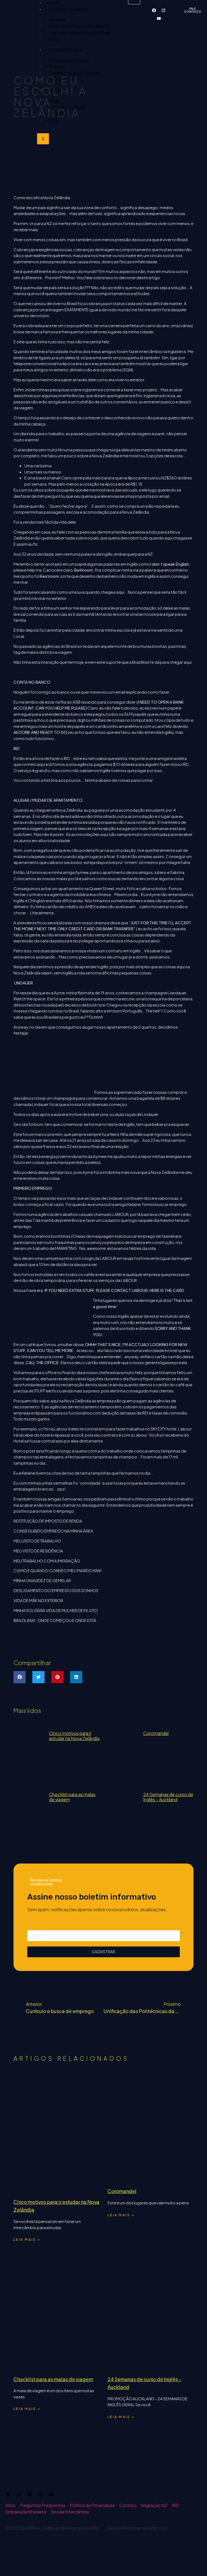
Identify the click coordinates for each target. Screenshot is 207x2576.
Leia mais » (27, 2240)
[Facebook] (154, 10)
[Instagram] (164, 10)
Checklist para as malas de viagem (72, 1797)
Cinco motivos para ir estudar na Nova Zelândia (74, 1736)
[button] (20, 1677)
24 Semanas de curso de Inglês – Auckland (168, 1797)
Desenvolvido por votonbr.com (137, 2528)
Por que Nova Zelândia (68, 9)
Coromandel (156, 1733)
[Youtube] (159, 18)
